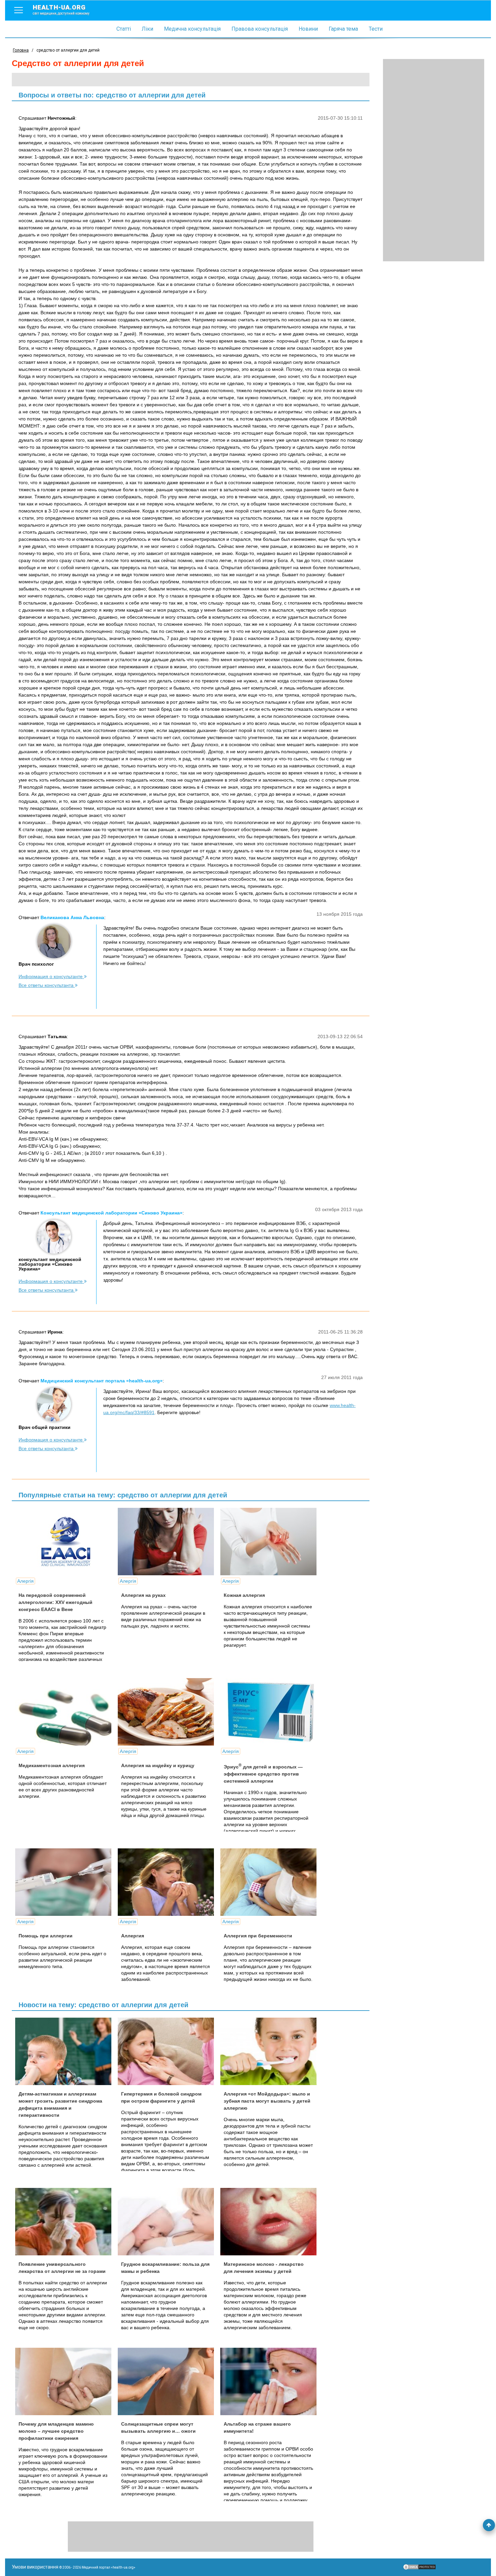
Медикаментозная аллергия (52, 1765)
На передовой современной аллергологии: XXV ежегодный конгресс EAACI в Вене (56, 1602)
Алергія (25, 1581)
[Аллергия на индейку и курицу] (168, 1712)
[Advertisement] (434, 160)
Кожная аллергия (244, 1595)
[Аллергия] (168, 1882)
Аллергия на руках (143, 1595)
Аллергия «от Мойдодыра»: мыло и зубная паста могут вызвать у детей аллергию (267, 2101)
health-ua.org (61, 9)
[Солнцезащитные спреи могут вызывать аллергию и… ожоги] (168, 2381)
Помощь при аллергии (46, 1936)
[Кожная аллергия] (271, 1542)
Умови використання (35, 2567)
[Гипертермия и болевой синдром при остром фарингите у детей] (168, 2051)
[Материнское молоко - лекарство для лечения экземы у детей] (271, 2222)
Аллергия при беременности (258, 1936)
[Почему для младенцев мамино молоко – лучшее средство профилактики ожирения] (66, 2381)
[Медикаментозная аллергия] (66, 1712)
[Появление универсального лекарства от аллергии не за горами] (66, 2222)
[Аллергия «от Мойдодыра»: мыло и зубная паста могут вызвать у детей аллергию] (271, 2051)
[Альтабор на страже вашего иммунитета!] (271, 2381)
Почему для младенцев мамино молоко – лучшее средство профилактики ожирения (56, 2431)
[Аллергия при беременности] (271, 1882)
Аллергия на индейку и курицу (158, 1765)
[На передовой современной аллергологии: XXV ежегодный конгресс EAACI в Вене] (66, 1542)
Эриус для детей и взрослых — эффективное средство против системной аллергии (263, 1774)
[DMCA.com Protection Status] (419, 2569)
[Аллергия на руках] (168, 1542)
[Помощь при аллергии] (66, 1882)
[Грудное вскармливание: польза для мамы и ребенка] (168, 2222)
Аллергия (133, 1936)
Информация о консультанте (51, 976)
